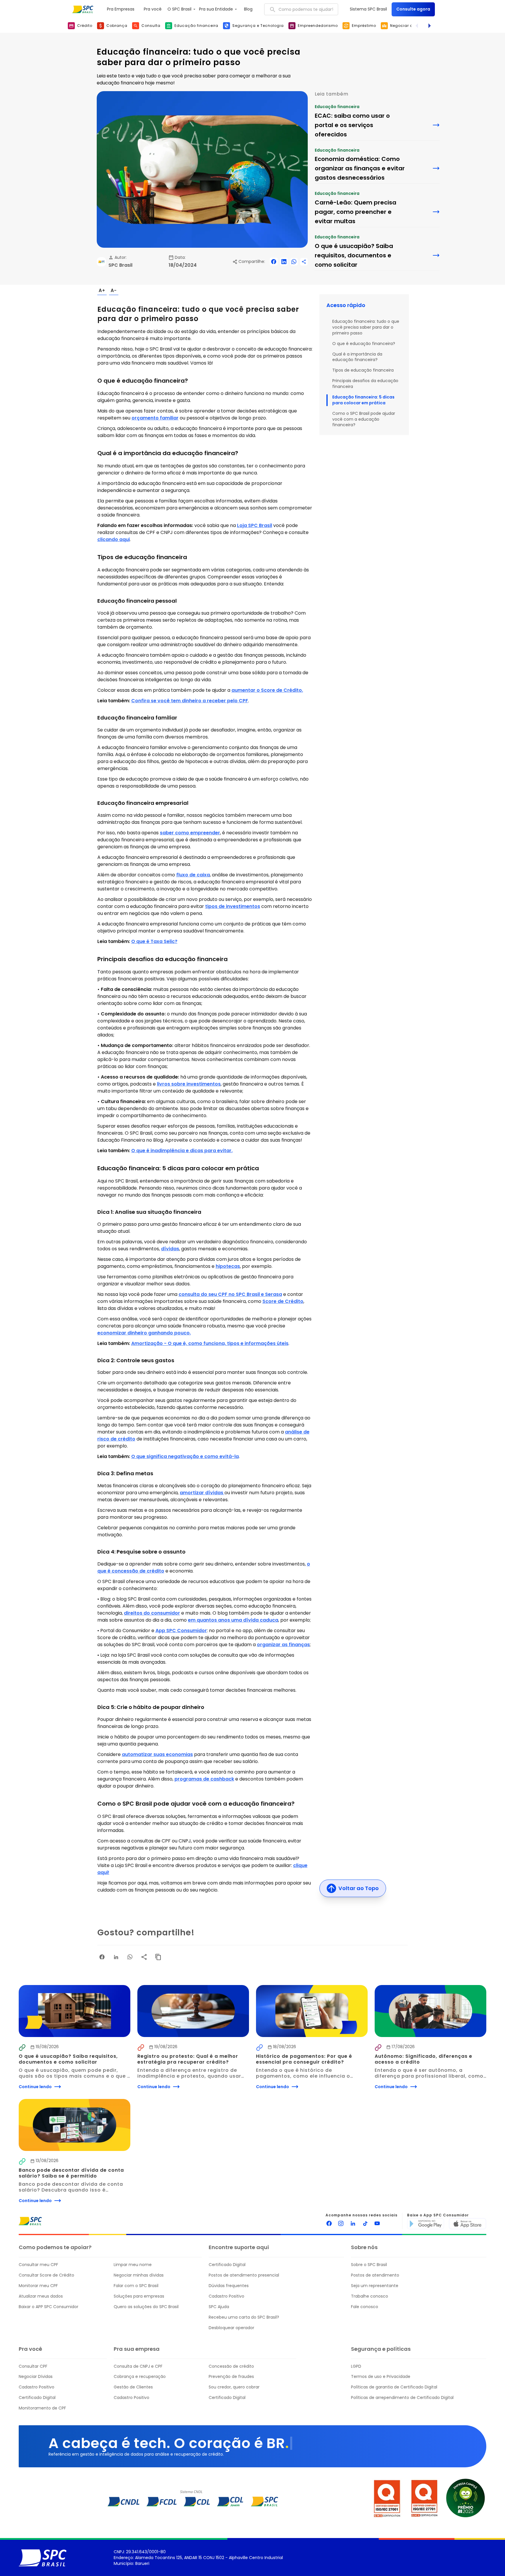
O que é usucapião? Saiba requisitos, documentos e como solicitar (69, 2059)
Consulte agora (413, 9)
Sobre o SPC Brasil (369, 2265)
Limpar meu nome (133, 2265)
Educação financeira (337, 107)
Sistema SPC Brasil (368, 9)
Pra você (153, 9)
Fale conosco (365, 2307)
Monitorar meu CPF (38, 2286)
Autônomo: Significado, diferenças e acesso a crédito (424, 2059)
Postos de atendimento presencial (244, 2275)
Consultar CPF (33, 2366)
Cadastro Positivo (226, 2296)
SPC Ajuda (219, 2307)
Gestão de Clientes (133, 2387)
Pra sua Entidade (216, 9)
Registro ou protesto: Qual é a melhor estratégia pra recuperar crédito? (188, 2059)
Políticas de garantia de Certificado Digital (394, 2387)
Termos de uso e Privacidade (381, 2377)
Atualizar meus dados (41, 2296)
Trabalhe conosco (370, 2296)
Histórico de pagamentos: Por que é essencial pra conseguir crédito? (305, 2059)
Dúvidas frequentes (229, 2286)
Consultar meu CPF (38, 2265)
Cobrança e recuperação (140, 2377)
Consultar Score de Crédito (46, 2275)
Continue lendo (35, 2087)
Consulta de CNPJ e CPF (138, 2366)
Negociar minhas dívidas (139, 2275)
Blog (248, 9)
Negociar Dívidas (36, 2377)
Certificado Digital (227, 2265)
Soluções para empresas (139, 2296)
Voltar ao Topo (359, 1888)
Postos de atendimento (375, 2275)
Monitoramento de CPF (42, 2408)
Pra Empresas (121, 9)
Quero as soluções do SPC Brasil (146, 2307)
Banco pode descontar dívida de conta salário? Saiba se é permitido (72, 2173)
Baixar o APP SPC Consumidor (49, 2307)
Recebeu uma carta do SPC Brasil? (244, 2317)
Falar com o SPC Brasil (136, 2286)
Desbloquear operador (231, 2328)
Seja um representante (375, 2286)
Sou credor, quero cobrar (234, 2387)
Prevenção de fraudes (231, 2377)
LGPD (356, 2366)
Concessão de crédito (231, 2366)
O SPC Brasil (179, 9)
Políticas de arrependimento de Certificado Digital (402, 2398)
